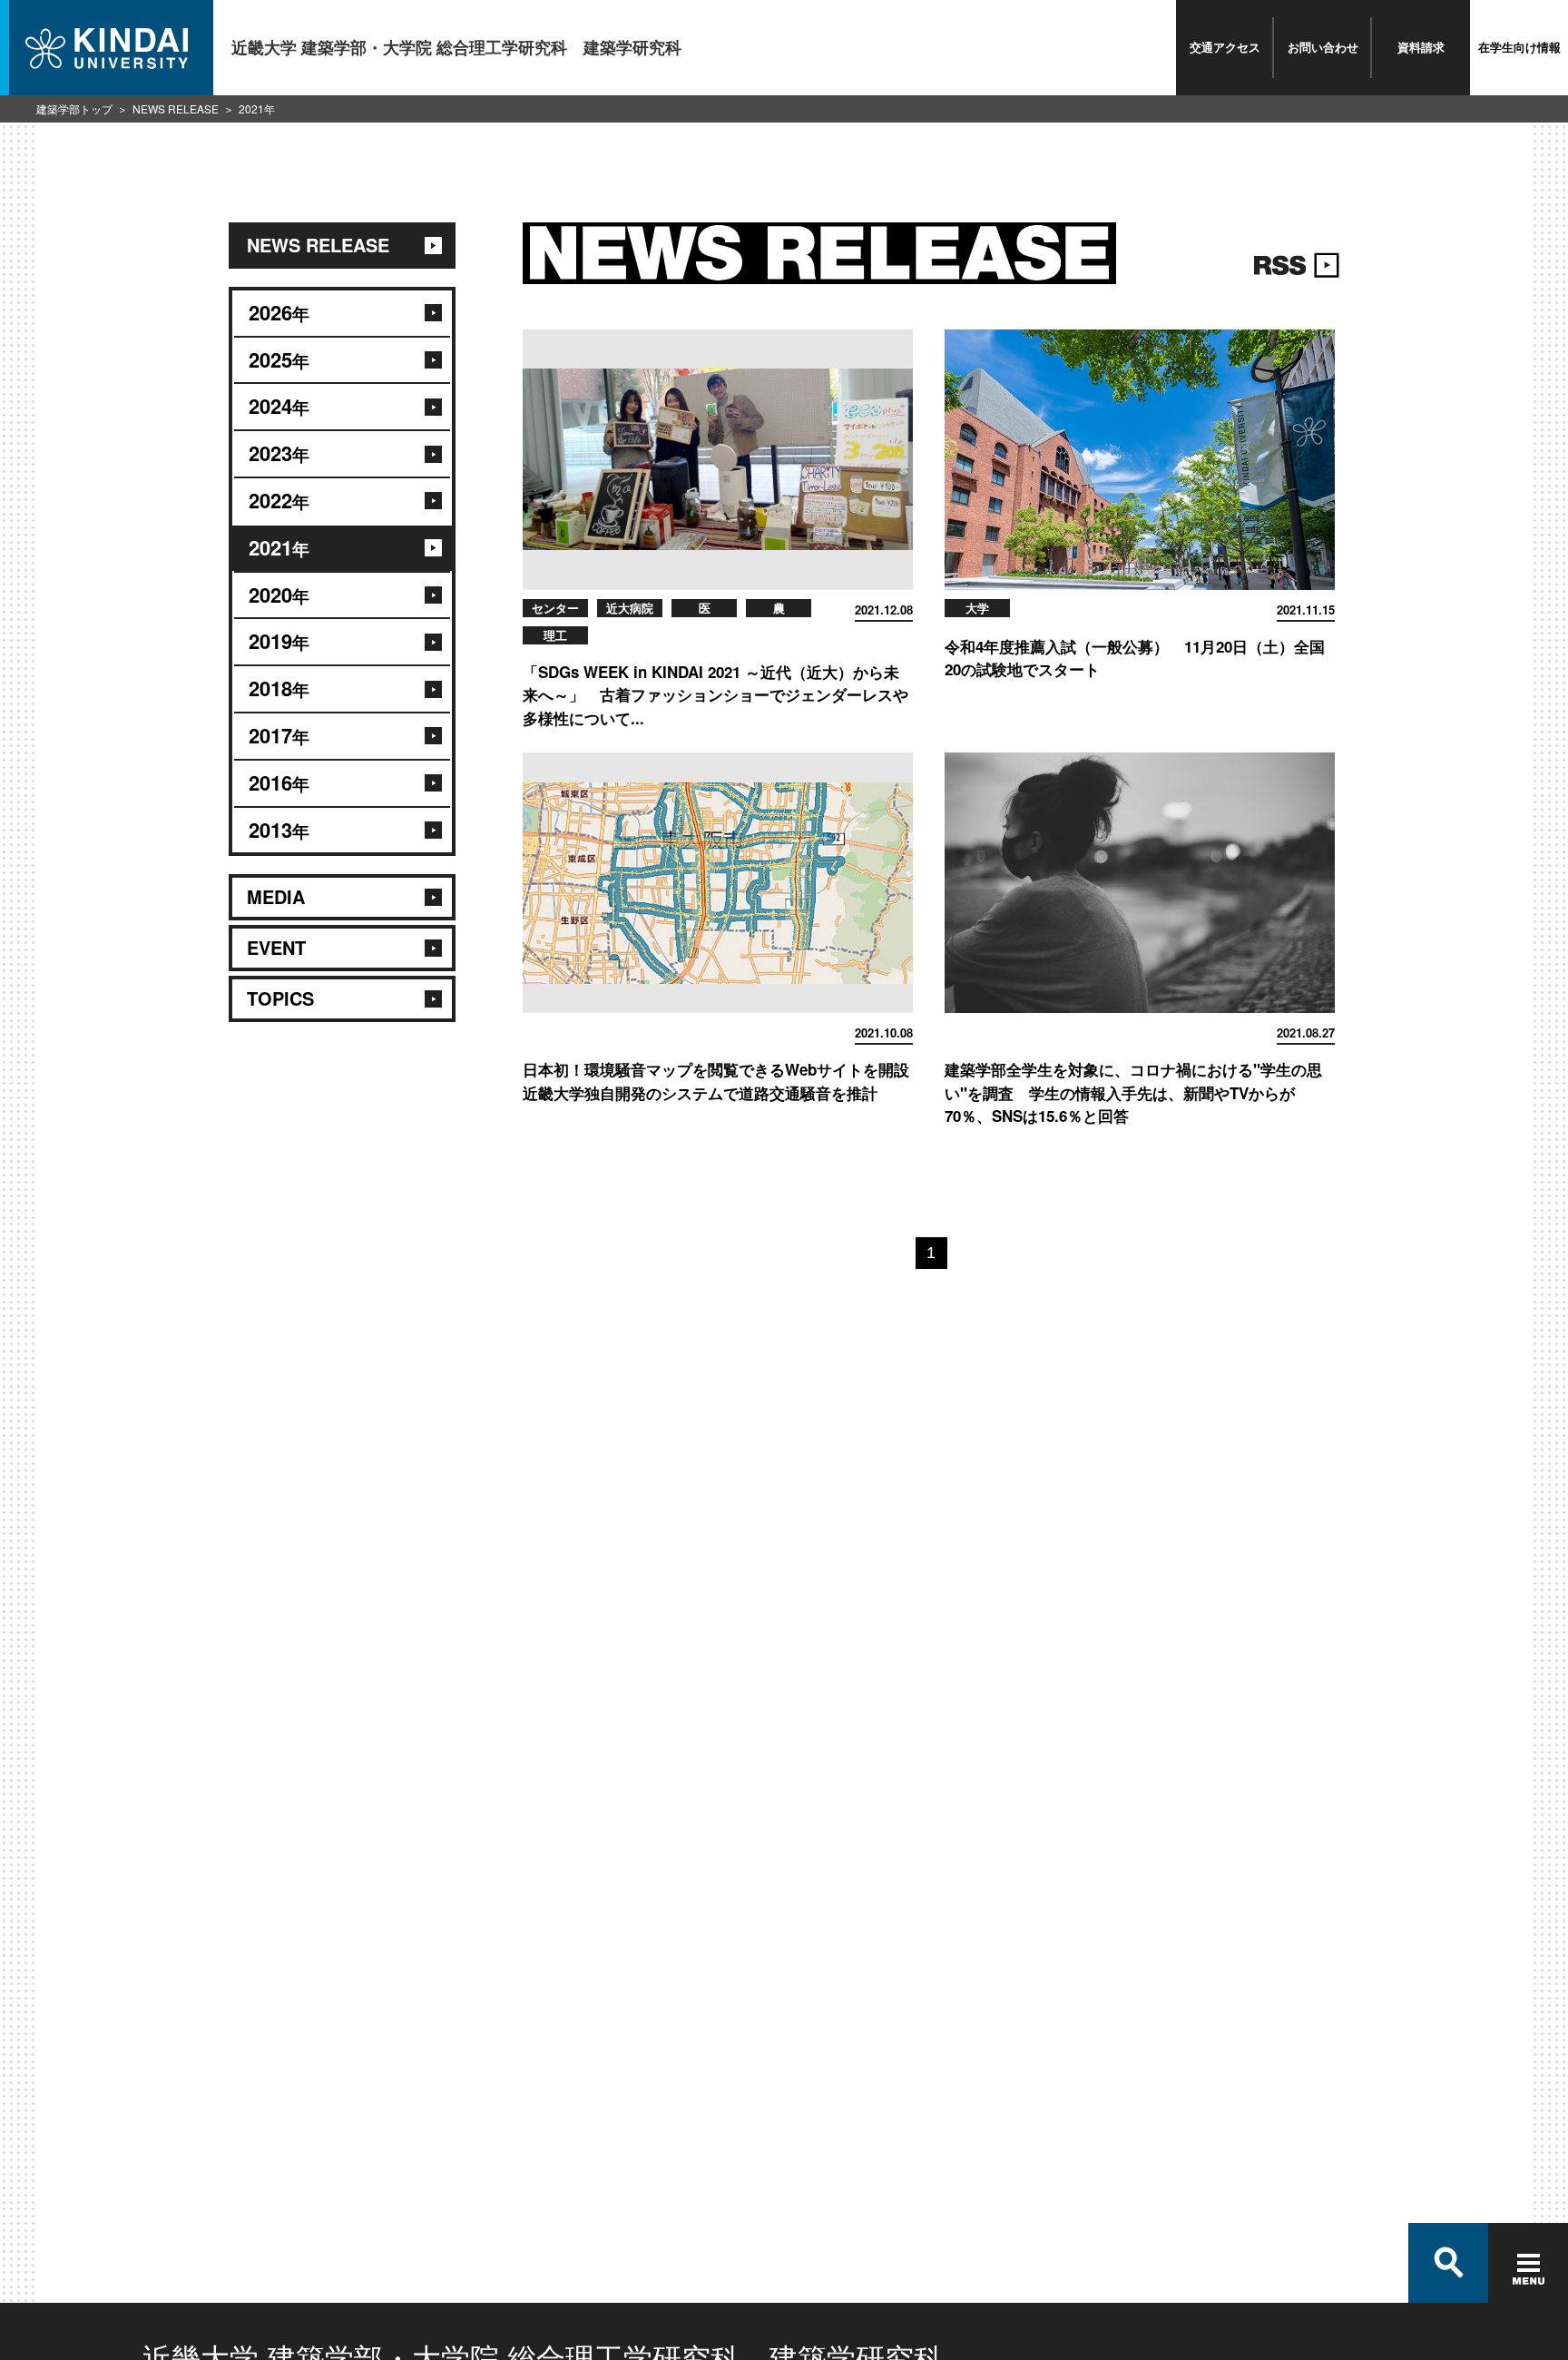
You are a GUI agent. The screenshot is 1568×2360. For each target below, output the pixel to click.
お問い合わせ (1323, 47)
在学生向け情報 (1519, 47)
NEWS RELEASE (176, 108)
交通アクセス (1225, 47)
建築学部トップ (74, 108)
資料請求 (1421, 47)
